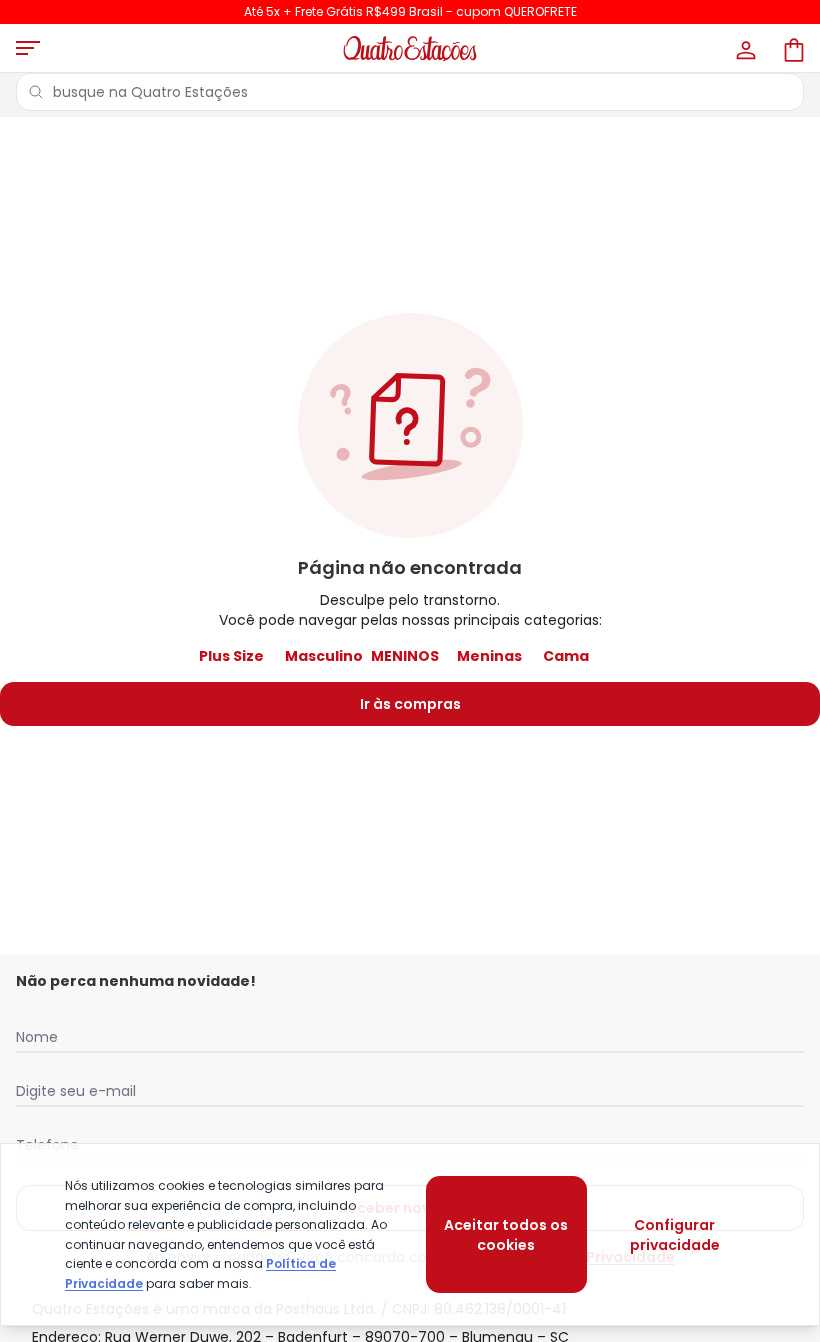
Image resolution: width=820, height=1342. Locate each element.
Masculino (324, 656)
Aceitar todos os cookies (506, 1235)
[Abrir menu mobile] (28, 48)
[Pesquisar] (36, 92)
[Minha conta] (744, 48)
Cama (566, 656)
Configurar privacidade (675, 1235)
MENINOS (405, 656)
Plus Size (231, 656)
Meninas (489, 656)
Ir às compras (410, 704)
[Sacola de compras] (792, 48)
